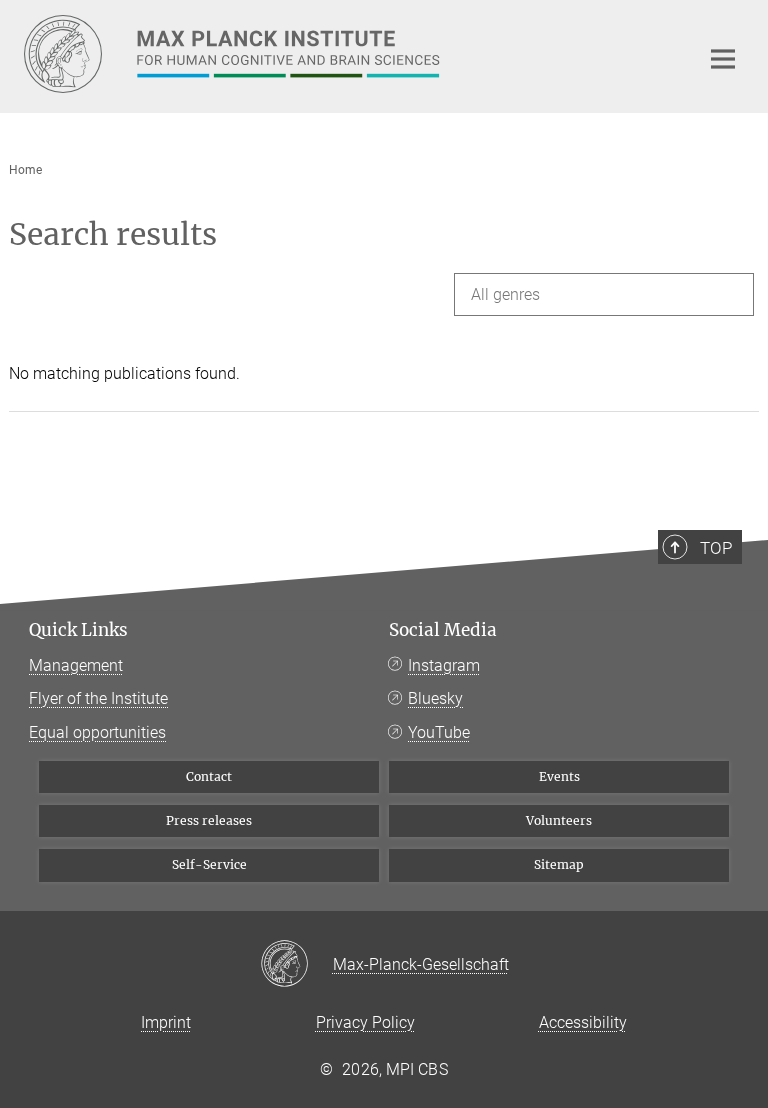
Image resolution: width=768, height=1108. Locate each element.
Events (559, 776)
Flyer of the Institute (98, 698)
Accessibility (583, 1022)
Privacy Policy (365, 1022)
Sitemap (559, 864)
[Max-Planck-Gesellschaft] (296, 965)
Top (716, 548)
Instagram (444, 665)
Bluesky (435, 698)
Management (76, 665)
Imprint (166, 1022)
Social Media (443, 630)
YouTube (439, 732)
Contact (209, 776)
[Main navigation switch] (723, 59)
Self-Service (209, 864)
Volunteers (559, 820)
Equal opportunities (97, 732)
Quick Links (78, 630)
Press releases (209, 820)
